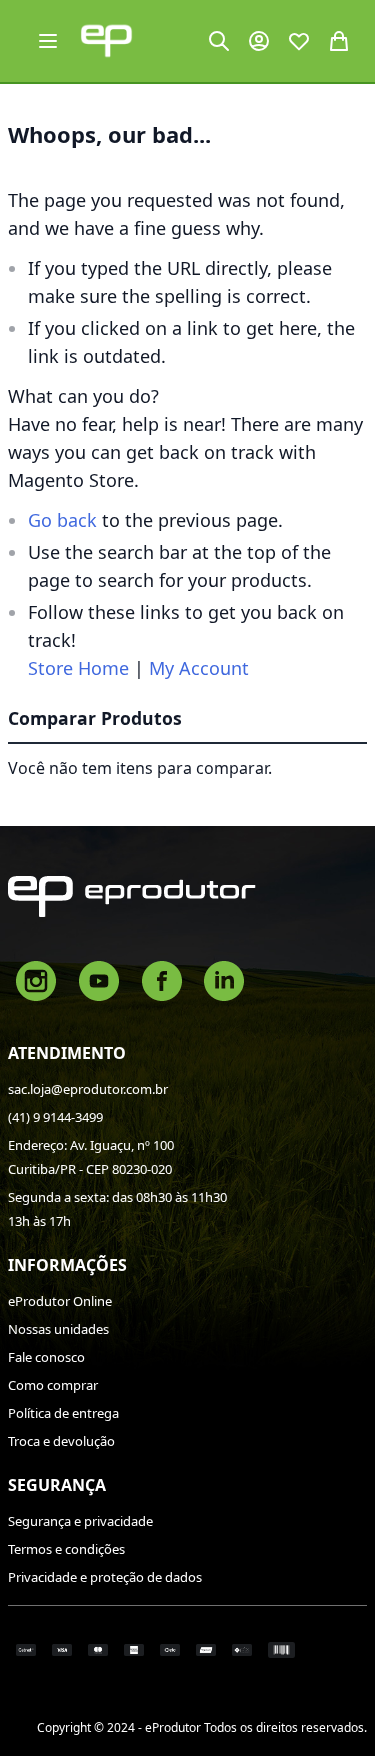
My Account (199, 668)
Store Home (78, 668)
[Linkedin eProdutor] (224, 979)
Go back (62, 520)
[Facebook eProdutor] (162, 979)
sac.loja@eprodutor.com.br (88, 1089)
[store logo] (106, 40)
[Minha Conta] (259, 41)
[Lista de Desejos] (299, 41)
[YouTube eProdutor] (99, 979)
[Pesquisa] (219, 41)
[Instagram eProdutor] (36, 979)
